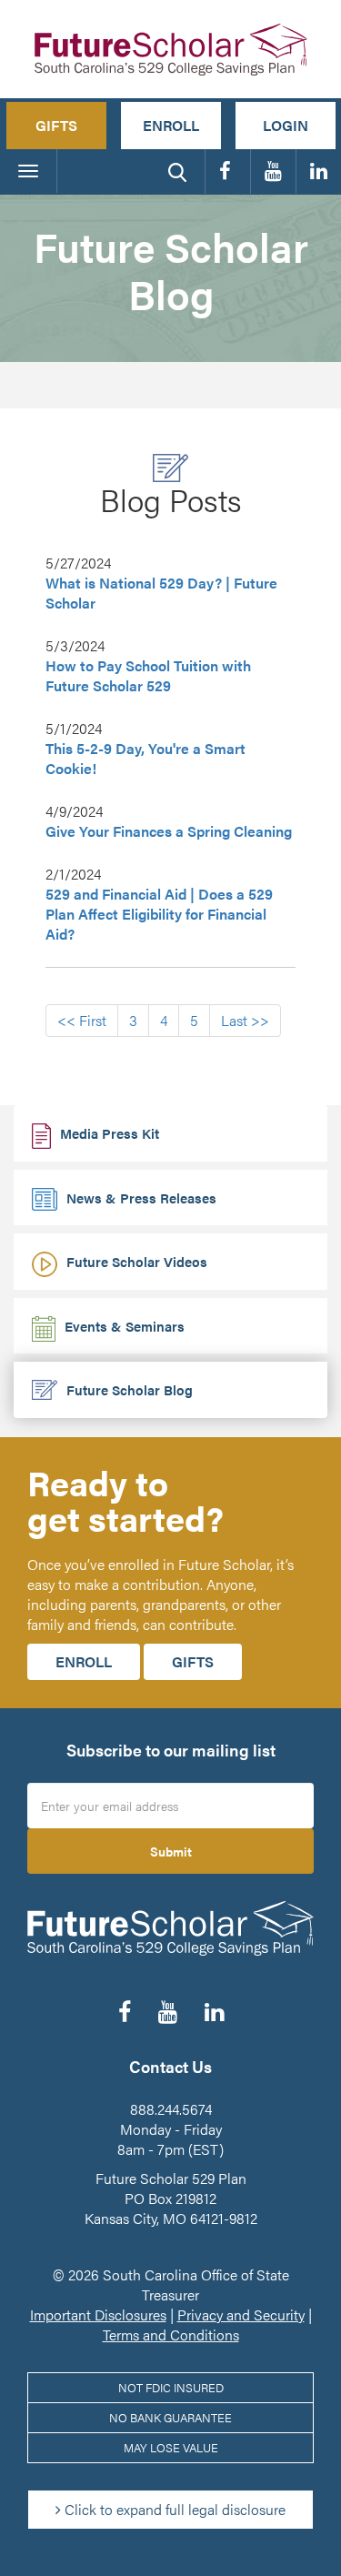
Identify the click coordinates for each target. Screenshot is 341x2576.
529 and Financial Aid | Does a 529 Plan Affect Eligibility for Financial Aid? (159, 914)
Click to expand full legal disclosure (173, 2509)
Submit (171, 1851)
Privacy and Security (241, 2314)
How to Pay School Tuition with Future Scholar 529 (148, 676)
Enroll (171, 125)
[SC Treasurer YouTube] (273, 171)
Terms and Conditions (171, 2334)
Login (286, 125)
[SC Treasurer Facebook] (228, 171)
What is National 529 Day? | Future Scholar (161, 593)
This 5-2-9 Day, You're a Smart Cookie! (145, 759)
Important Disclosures (98, 2314)
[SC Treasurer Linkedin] (319, 171)
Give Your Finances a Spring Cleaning (169, 831)
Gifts (56, 125)
